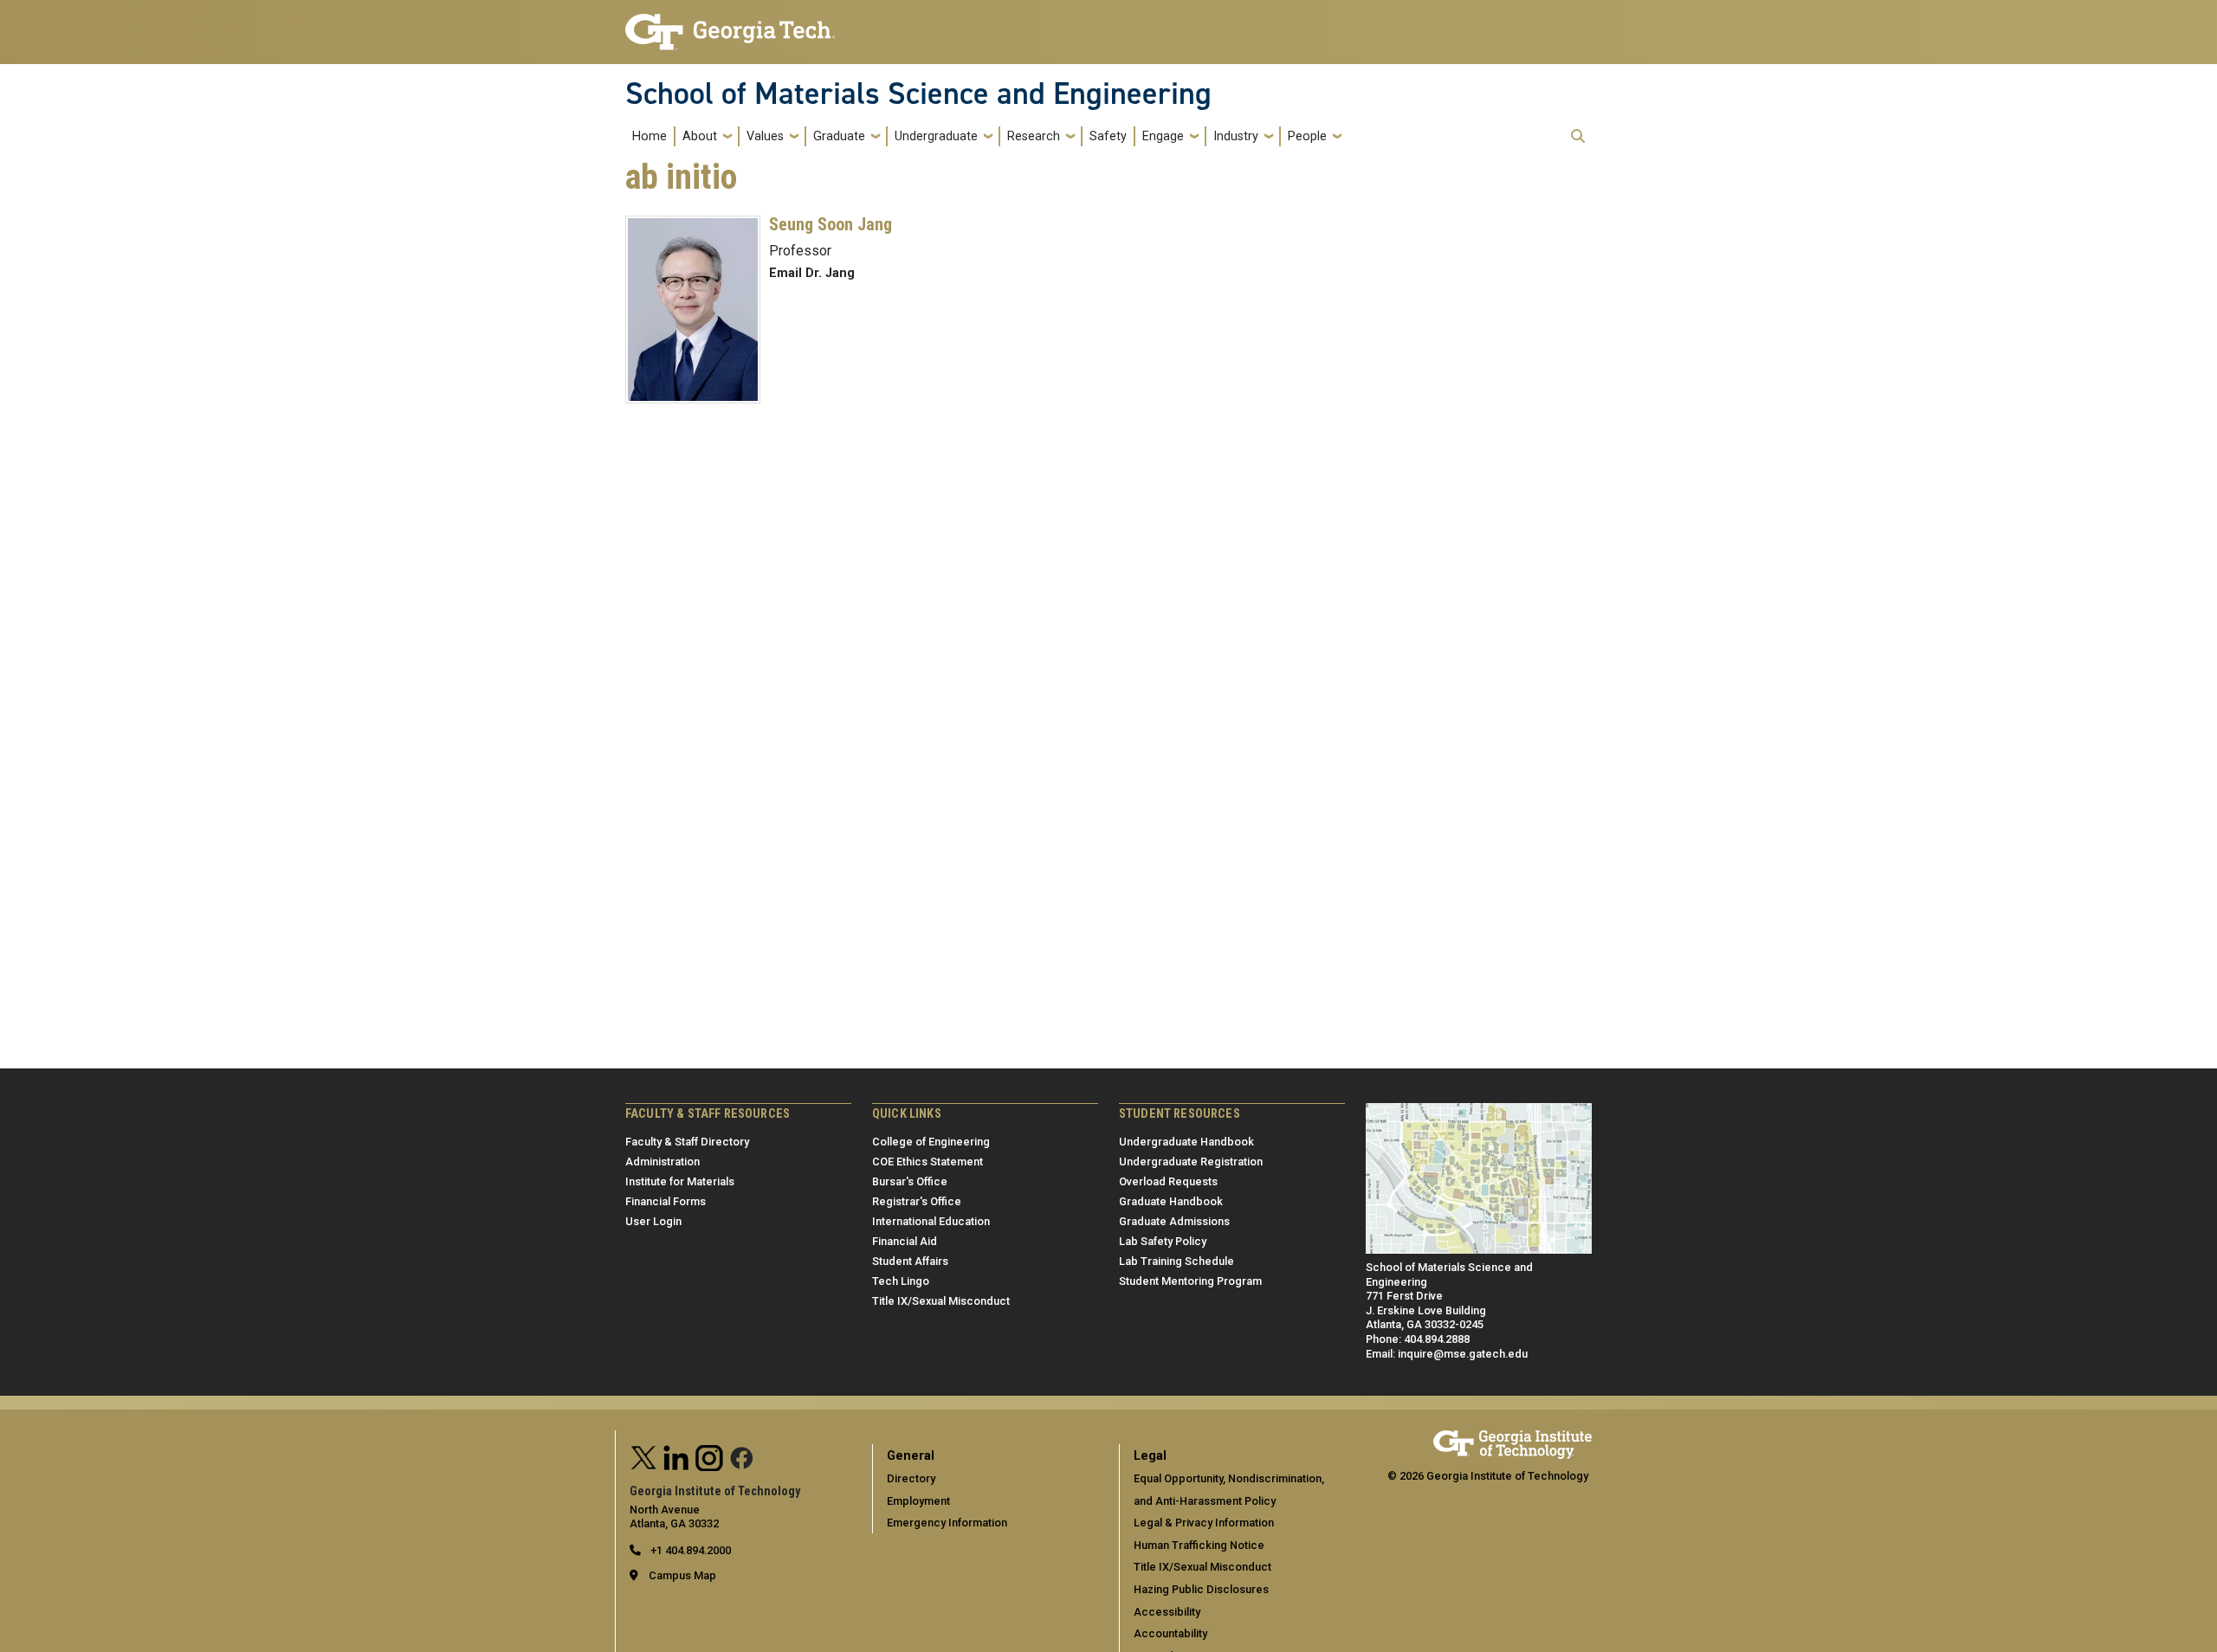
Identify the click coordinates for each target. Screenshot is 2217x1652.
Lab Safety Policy (1163, 1241)
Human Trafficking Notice (1199, 1545)
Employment (918, 1501)
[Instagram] (709, 1456)
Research (1034, 136)
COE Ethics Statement (928, 1162)
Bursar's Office (910, 1181)
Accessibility (1167, 1612)
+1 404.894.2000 (689, 1550)
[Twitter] (644, 1456)
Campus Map (682, 1575)
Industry (1236, 136)
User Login (653, 1221)
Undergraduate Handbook (1186, 1142)
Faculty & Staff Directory (687, 1142)
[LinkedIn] (676, 1456)
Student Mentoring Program (1190, 1281)
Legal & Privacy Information (1204, 1523)
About (700, 136)
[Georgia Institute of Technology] (730, 25)
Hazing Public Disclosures (1201, 1589)
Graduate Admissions (1174, 1221)
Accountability (1170, 1633)
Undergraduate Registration (1191, 1162)
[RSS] (742, 1456)
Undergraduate (936, 136)
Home (650, 136)
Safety (1108, 136)
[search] (1578, 136)
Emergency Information (947, 1523)
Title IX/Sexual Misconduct (941, 1301)
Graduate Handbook (1171, 1201)
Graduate (839, 136)
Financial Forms (666, 1201)
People (1307, 136)
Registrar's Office (917, 1201)
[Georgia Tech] (1512, 1438)
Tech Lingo (901, 1281)
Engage (1163, 136)
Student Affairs (910, 1261)
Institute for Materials (680, 1181)
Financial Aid (905, 1241)
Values (765, 136)
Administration (663, 1162)
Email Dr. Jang (812, 273)
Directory (911, 1478)
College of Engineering (931, 1142)
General (911, 1456)
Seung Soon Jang (831, 224)
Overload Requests (1168, 1181)
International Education (931, 1221)
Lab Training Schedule (1176, 1261)
